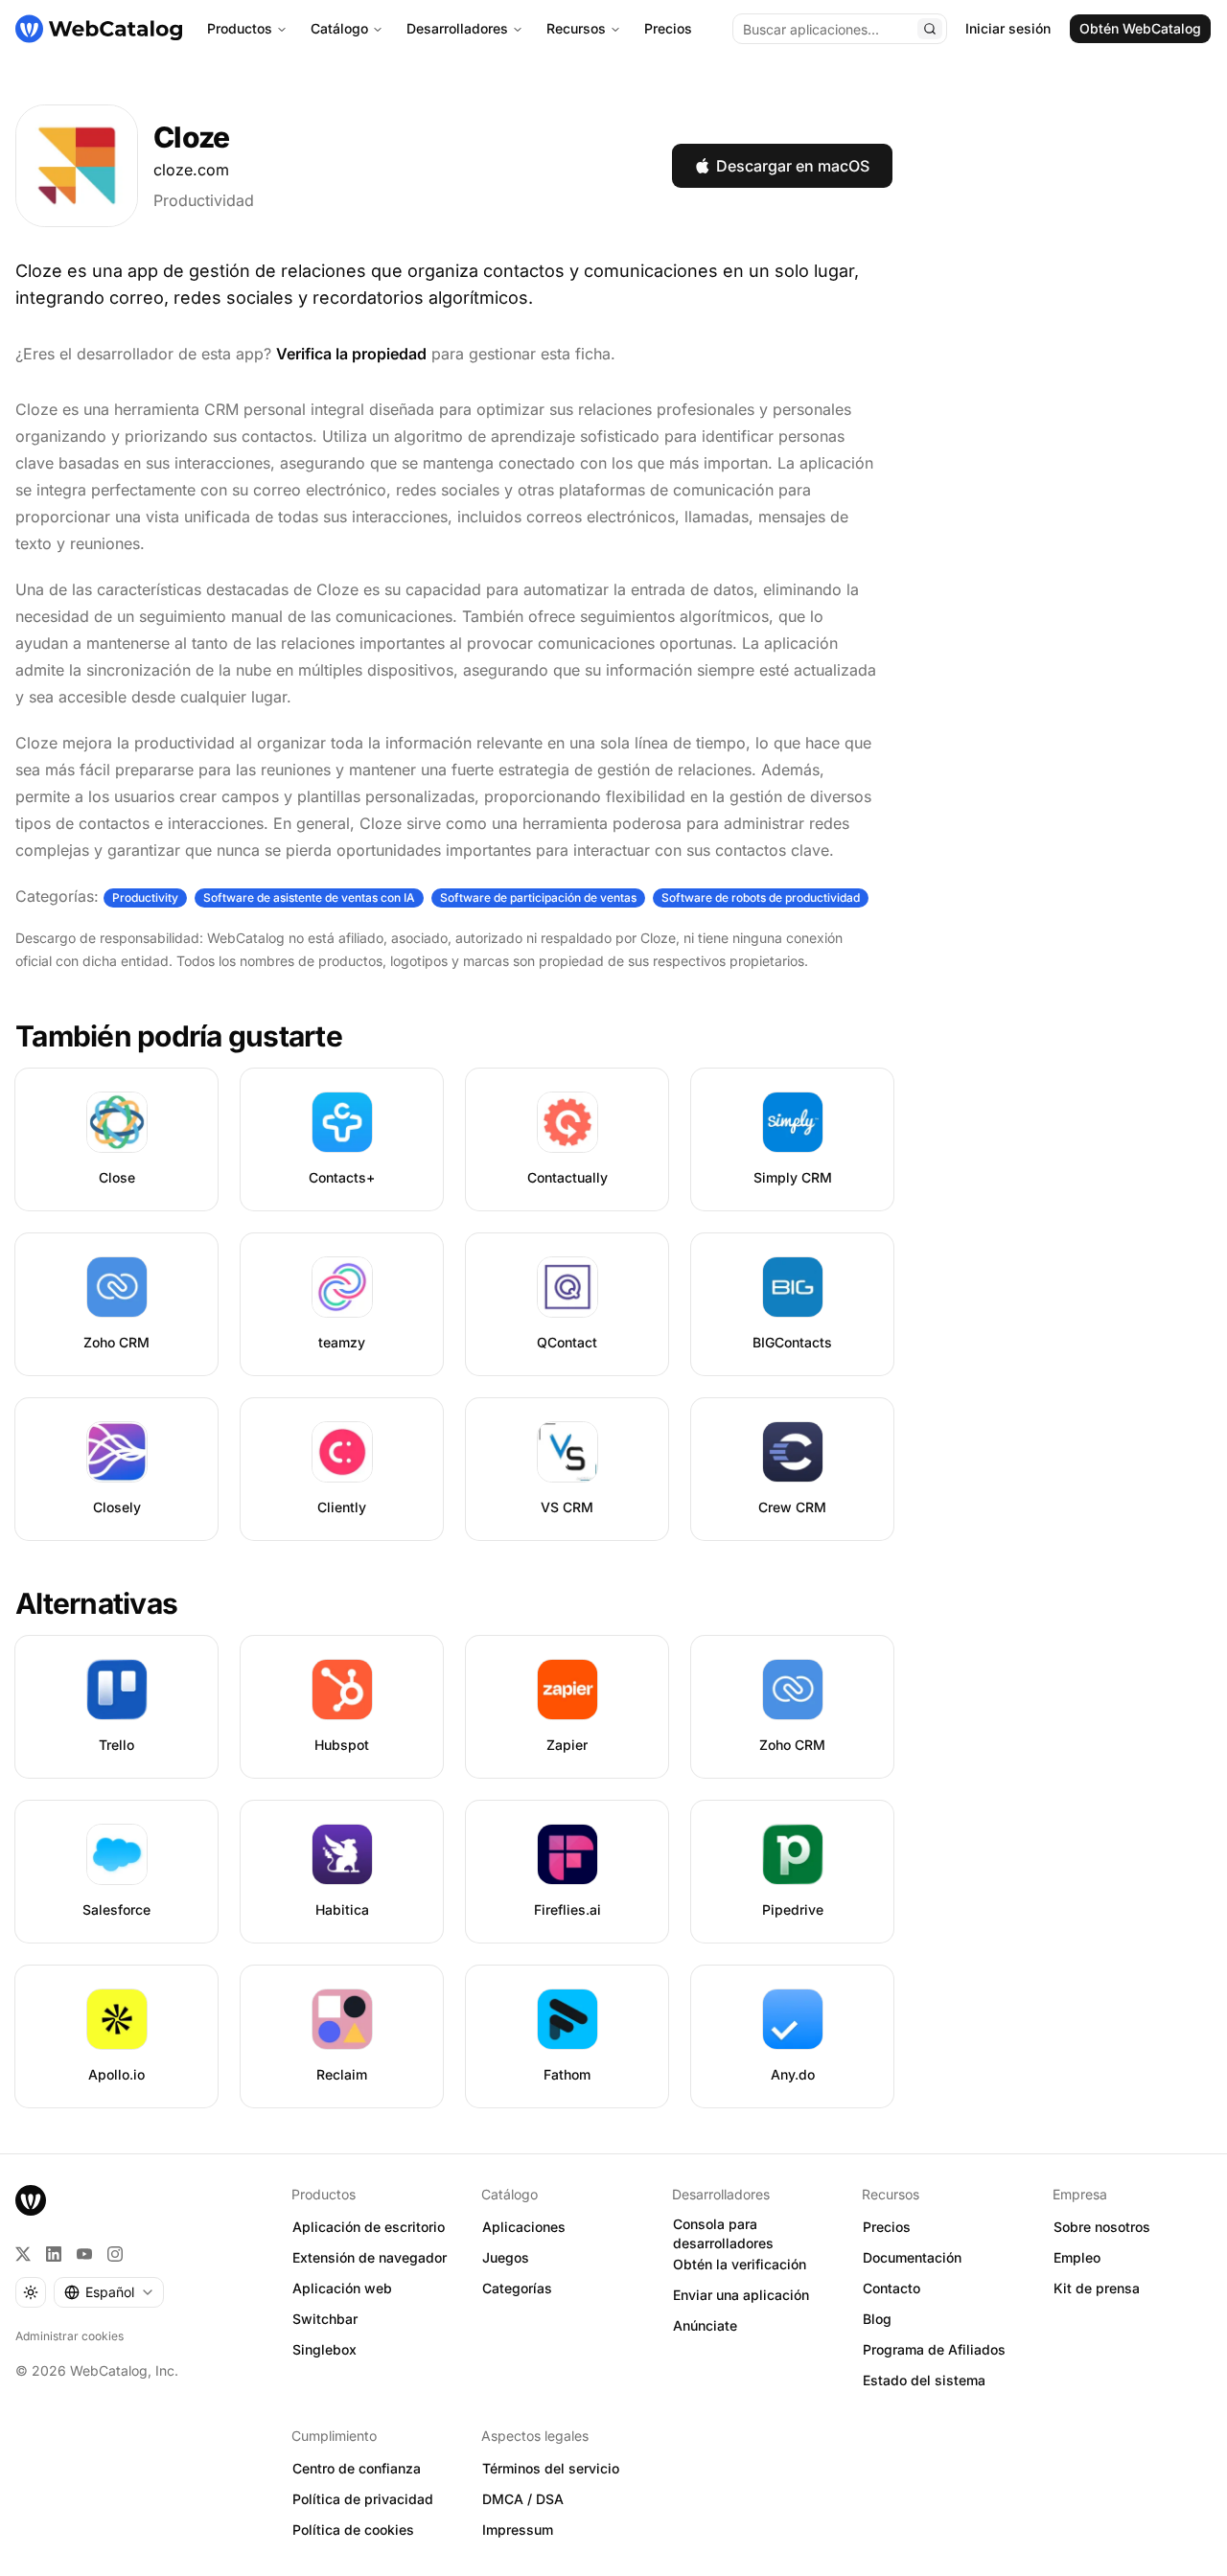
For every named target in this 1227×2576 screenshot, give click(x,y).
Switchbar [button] (325, 2319)
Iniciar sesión (1008, 28)
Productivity (145, 897)
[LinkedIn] (54, 2254)
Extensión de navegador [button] (370, 2257)
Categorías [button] (517, 2288)
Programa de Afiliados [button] (934, 2349)
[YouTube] (84, 2254)
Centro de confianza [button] (357, 2468)
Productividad (204, 200)
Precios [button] (887, 2227)
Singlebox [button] (324, 2349)
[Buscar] (930, 29)
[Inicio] (99, 29)
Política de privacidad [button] (363, 2499)
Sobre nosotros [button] (1102, 2227)
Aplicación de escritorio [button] (369, 2227)
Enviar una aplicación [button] (741, 2295)
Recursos (576, 28)
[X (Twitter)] (23, 2254)
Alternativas (96, 1603)
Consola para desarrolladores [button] (723, 2234)
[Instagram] (115, 2254)
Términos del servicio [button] (551, 2468)
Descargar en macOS (793, 166)
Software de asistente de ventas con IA (309, 897)
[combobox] (109, 2292)
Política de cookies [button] (353, 2530)
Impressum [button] (518, 2530)
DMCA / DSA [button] (523, 2499)
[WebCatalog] (31, 2200)
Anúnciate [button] (705, 2325)
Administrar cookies (69, 2336)
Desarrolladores (457, 28)
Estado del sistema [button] (924, 2380)
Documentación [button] (912, 2257)
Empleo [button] (1077, 2257)
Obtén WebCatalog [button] (1140, 28)
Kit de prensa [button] (1097, 2288)
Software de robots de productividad (761, 897)
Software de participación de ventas (538, 897)
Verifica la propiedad (351, 354)
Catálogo (339, 28)
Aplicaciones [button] (524, 2227)
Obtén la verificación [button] (740, 2264)
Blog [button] (877, 2319)
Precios (668, 28)
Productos (240, 28)
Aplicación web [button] (342, 2288)
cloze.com (191, 170)
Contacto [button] (891, 2288)
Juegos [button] (506, 2257)
